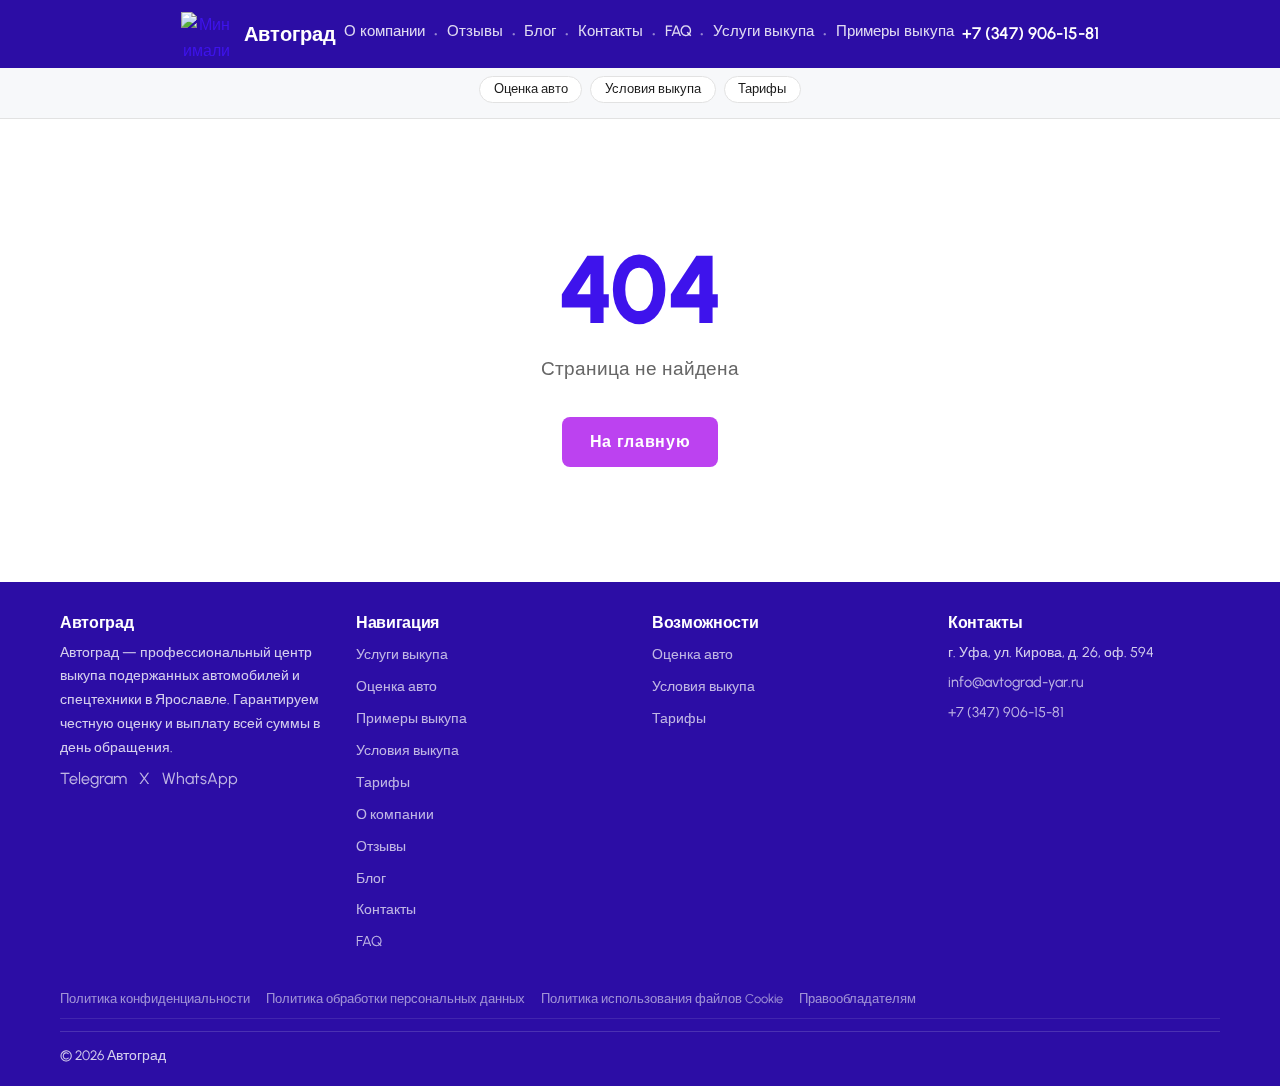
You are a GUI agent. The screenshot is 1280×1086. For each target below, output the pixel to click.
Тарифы (762, 88)
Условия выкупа (653, 88)
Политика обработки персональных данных (395, 998)
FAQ (678, 31)
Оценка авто (531, 88)
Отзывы (475, 31)
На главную (640, 441)
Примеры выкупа (895, 31)
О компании (384, 31)
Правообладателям (857, 998)
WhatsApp (200, 778)
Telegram (93, 778)
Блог (540, 31)
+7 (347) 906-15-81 (1030, 33)
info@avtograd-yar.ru (1015, 682)
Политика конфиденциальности (155, 998)
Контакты (610, 31)
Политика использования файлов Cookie (662, 998)
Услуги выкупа (763, 31)
